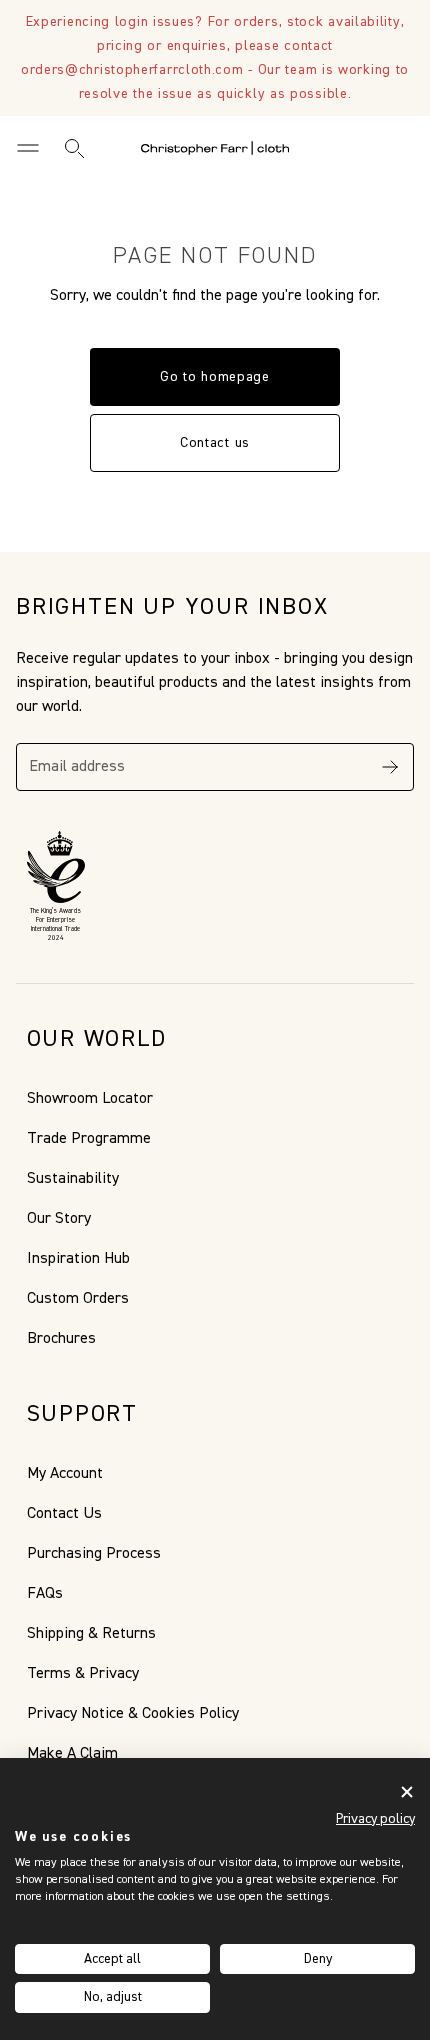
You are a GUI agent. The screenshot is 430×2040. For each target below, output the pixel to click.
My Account (65, 1474)
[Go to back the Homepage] (215, 148)
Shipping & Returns (91, 1634)
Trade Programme (89, 1139)
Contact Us (64, 1514)
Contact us (215, 443)
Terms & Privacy (83, 1674)
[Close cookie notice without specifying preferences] (407, 1792)
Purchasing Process (94, 1554)
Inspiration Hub (78, 1259)
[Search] (74, 148)
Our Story (59, 1219)
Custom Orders (78, 1299)
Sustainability (73, 1179)
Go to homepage (215, 377)
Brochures (61, 1339)
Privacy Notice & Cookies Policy (133, 1714)
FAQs (45, 1594)
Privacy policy (375, 1819)
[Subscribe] (390, 767)
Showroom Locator (90, 1099)
